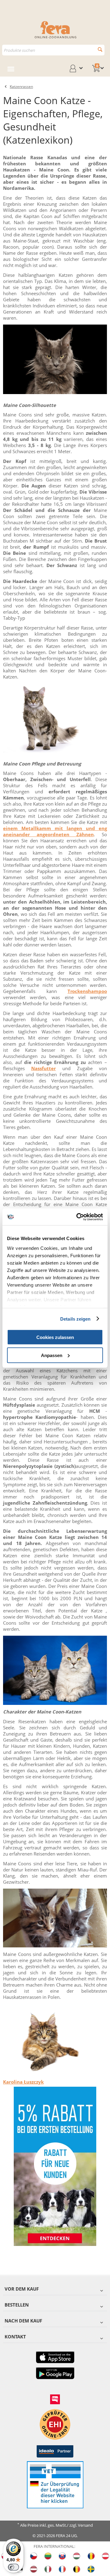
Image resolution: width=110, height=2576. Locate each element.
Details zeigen (75, 1319)
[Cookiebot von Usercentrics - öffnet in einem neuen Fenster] (78, 1217)
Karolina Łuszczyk (23, 2082)
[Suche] (100, 49)
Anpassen (52, 1355)
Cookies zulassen (55, 1337)
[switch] (13, 2567)
